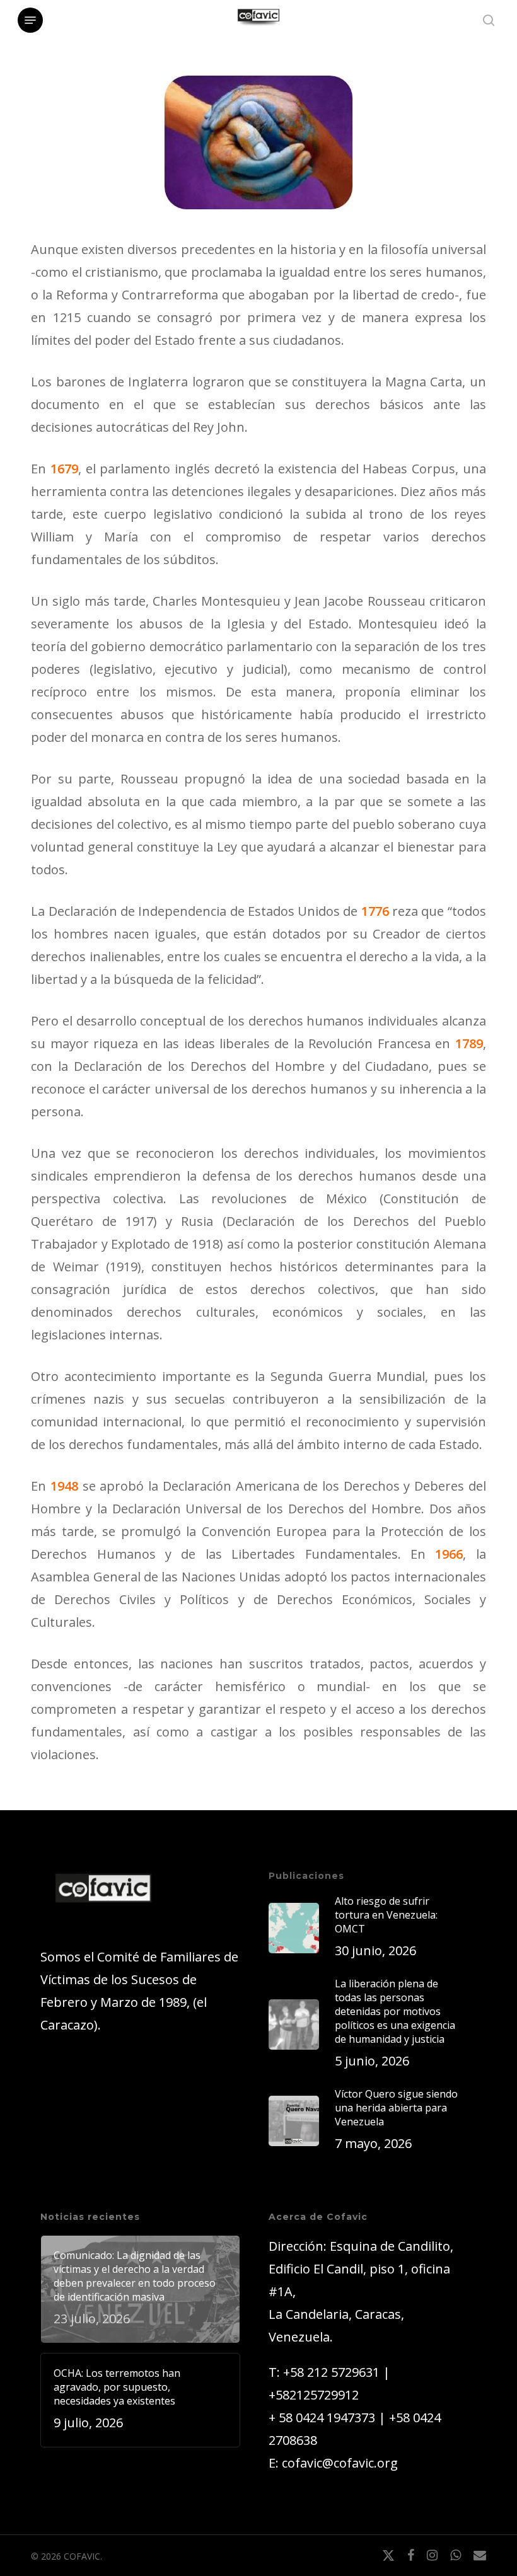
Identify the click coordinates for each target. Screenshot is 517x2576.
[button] (30, 20)
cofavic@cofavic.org (340, 2463)
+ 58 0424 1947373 (322, 2417)
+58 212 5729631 (331, 2372)
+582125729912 (314, 2395)
